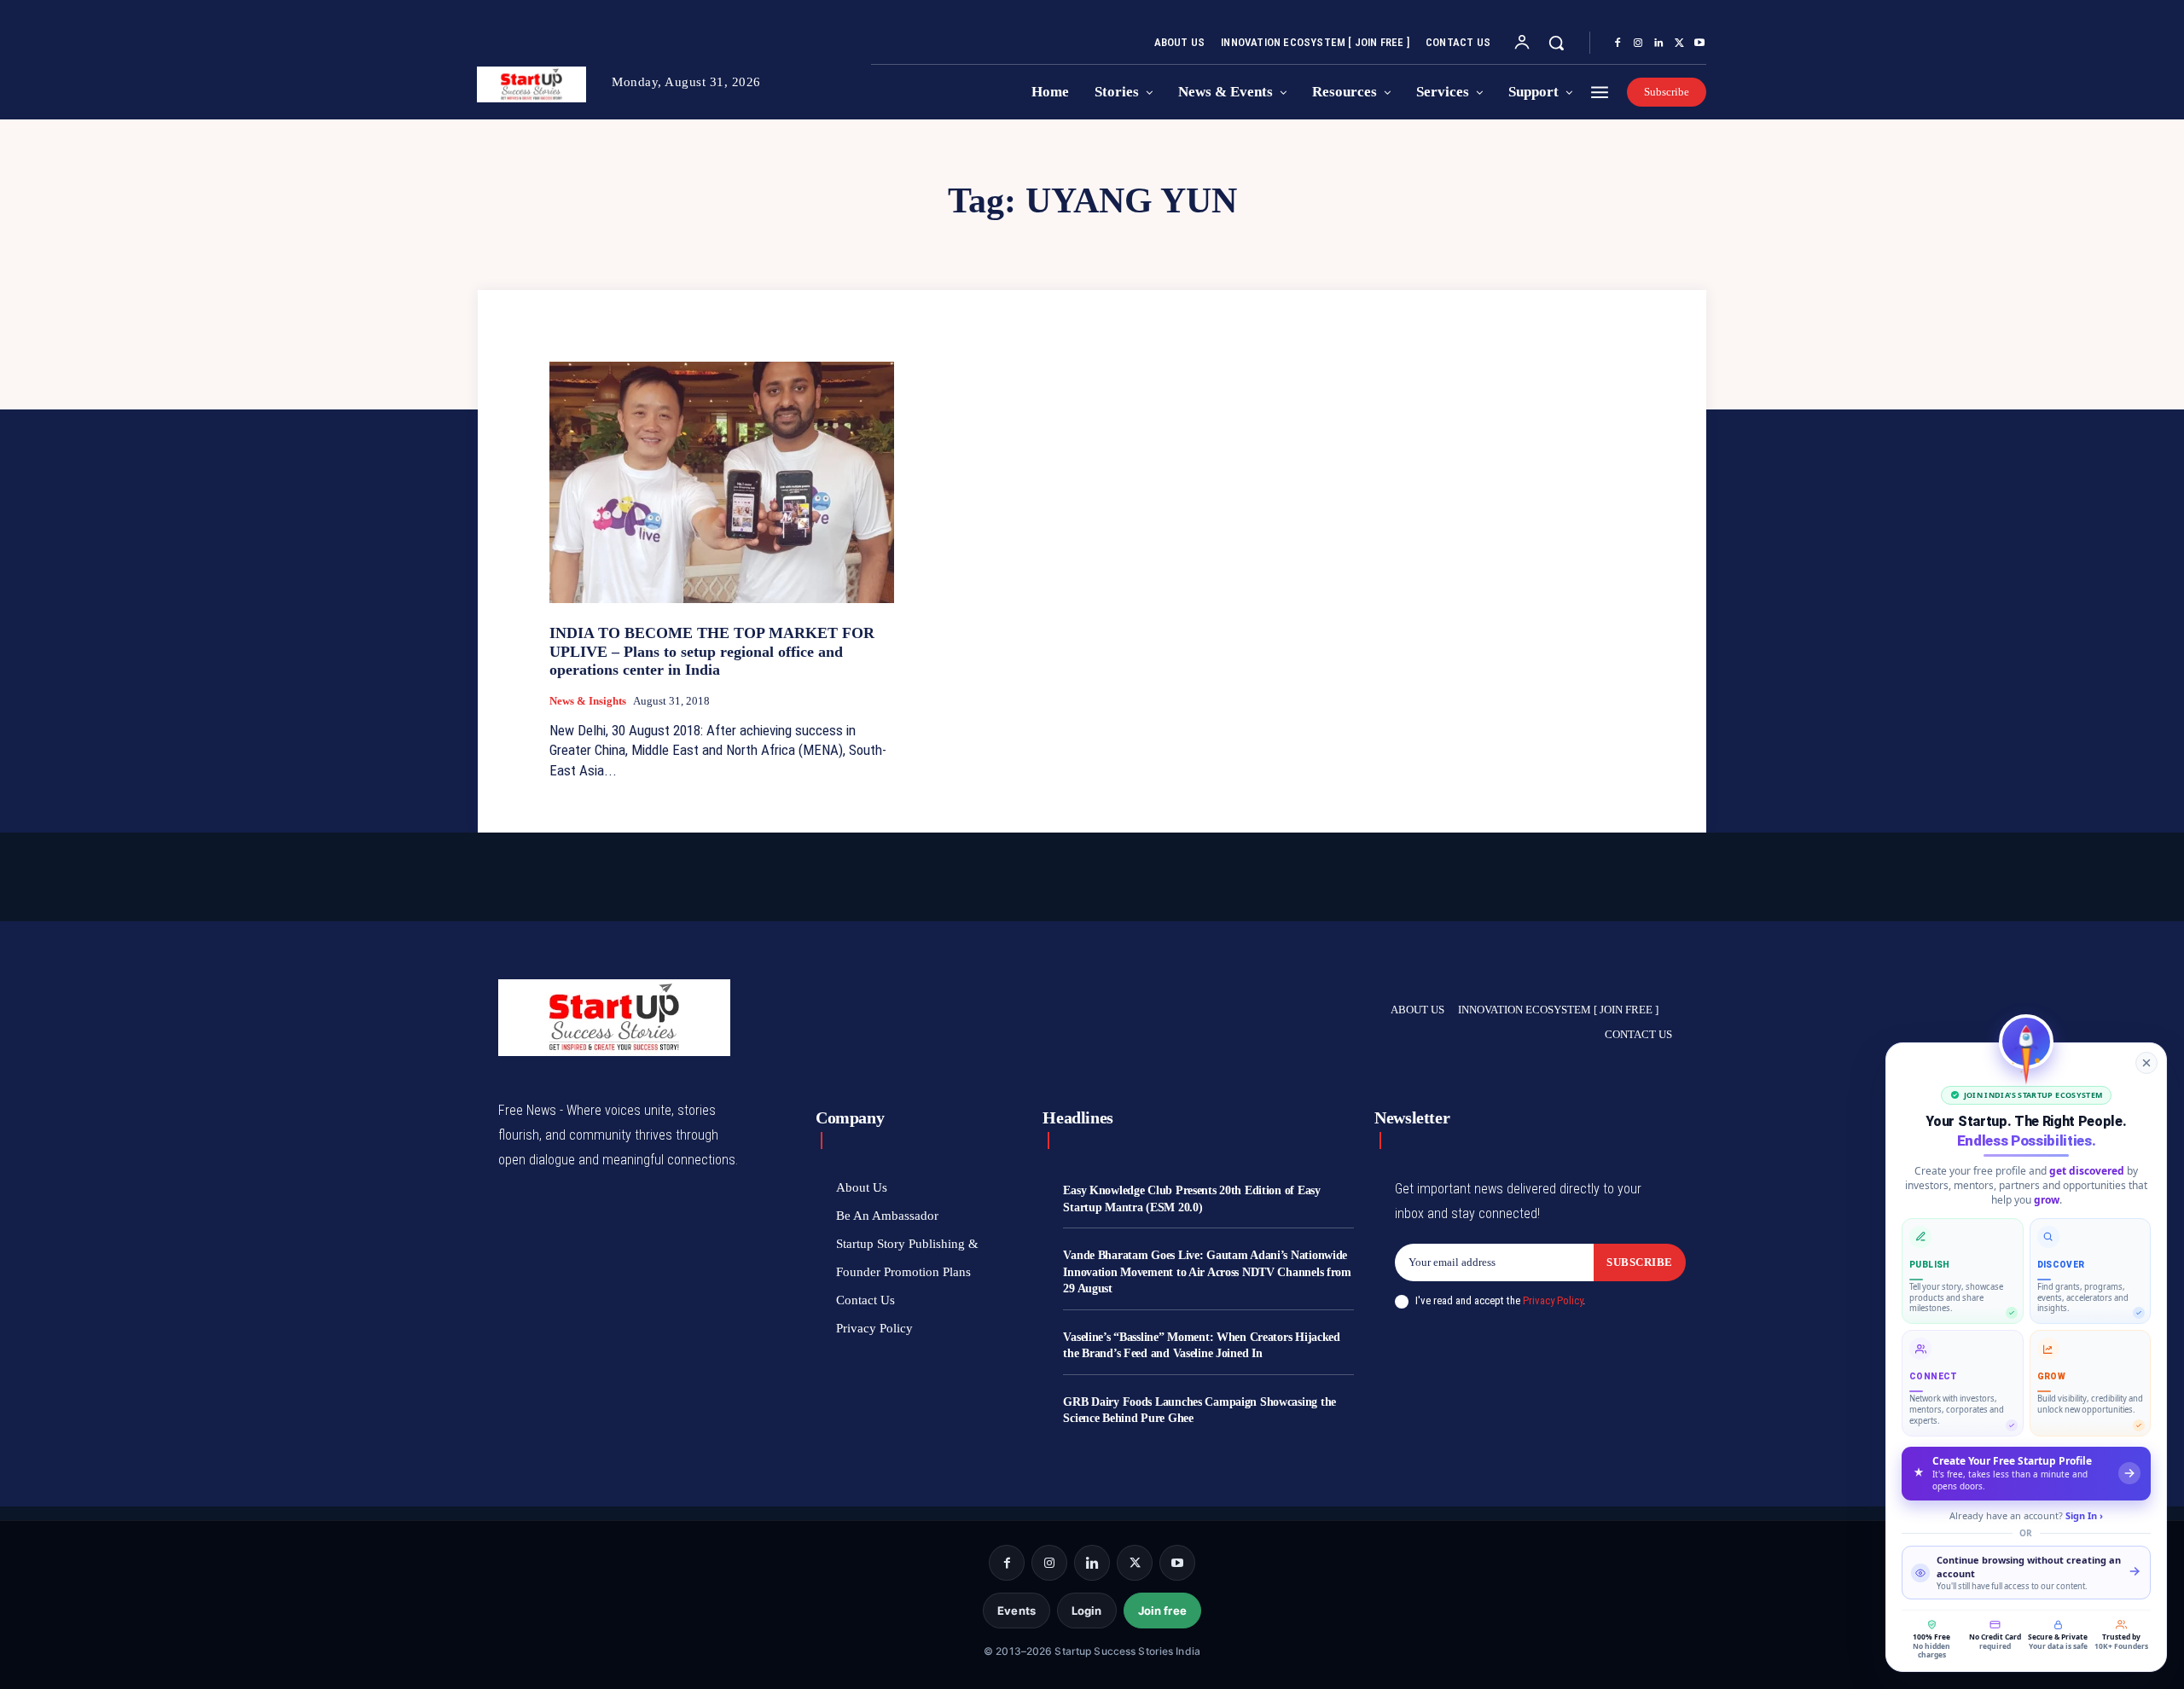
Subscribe (1640, 1262)
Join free (1162, 1611)
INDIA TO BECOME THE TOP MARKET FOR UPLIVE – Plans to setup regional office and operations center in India (712, 651)
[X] (1679, 44)
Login (1087, 1611)
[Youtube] (1699, 44)
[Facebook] (1618, 44)
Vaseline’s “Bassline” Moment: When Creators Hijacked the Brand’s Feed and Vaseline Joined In (1201, 1346)
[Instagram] (1638, 44)
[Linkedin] (1658, 44)
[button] (1556, 43)
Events (1016, 1611)
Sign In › (2084, 1515)
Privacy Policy (1553, 1300)
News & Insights (588, 701)
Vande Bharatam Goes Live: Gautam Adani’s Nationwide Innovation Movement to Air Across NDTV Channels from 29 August (1207, 1272)
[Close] (2146, 1063)
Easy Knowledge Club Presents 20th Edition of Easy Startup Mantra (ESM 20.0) (1191, 1199)
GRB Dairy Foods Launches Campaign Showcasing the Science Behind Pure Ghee (1199, 1410)
